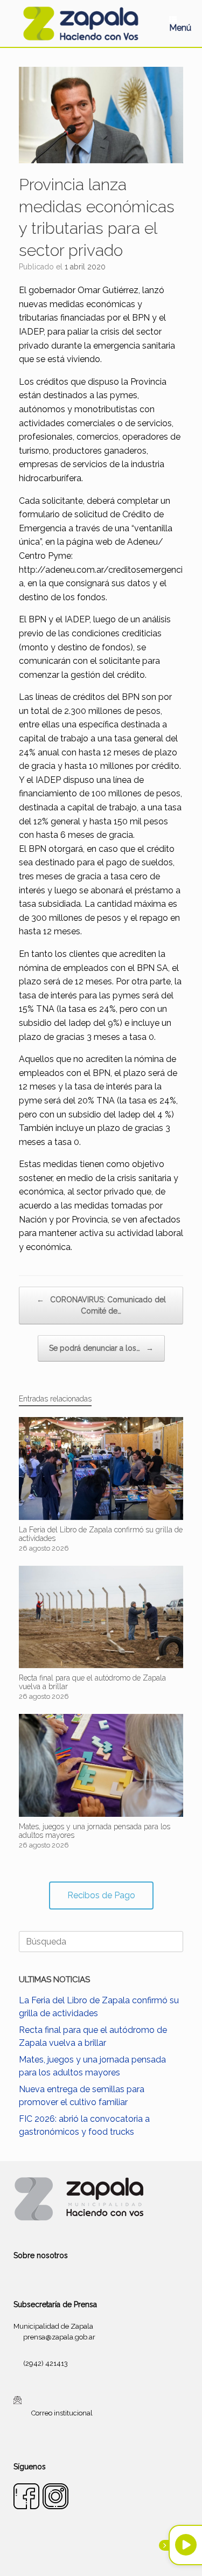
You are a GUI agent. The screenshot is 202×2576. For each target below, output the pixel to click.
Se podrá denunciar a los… (101, 1348)
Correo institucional (62, 2412)
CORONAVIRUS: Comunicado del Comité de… (101, 1305)
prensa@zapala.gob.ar (59, 2337)
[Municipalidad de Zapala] (81, 23)
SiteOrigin (114, 2555)
